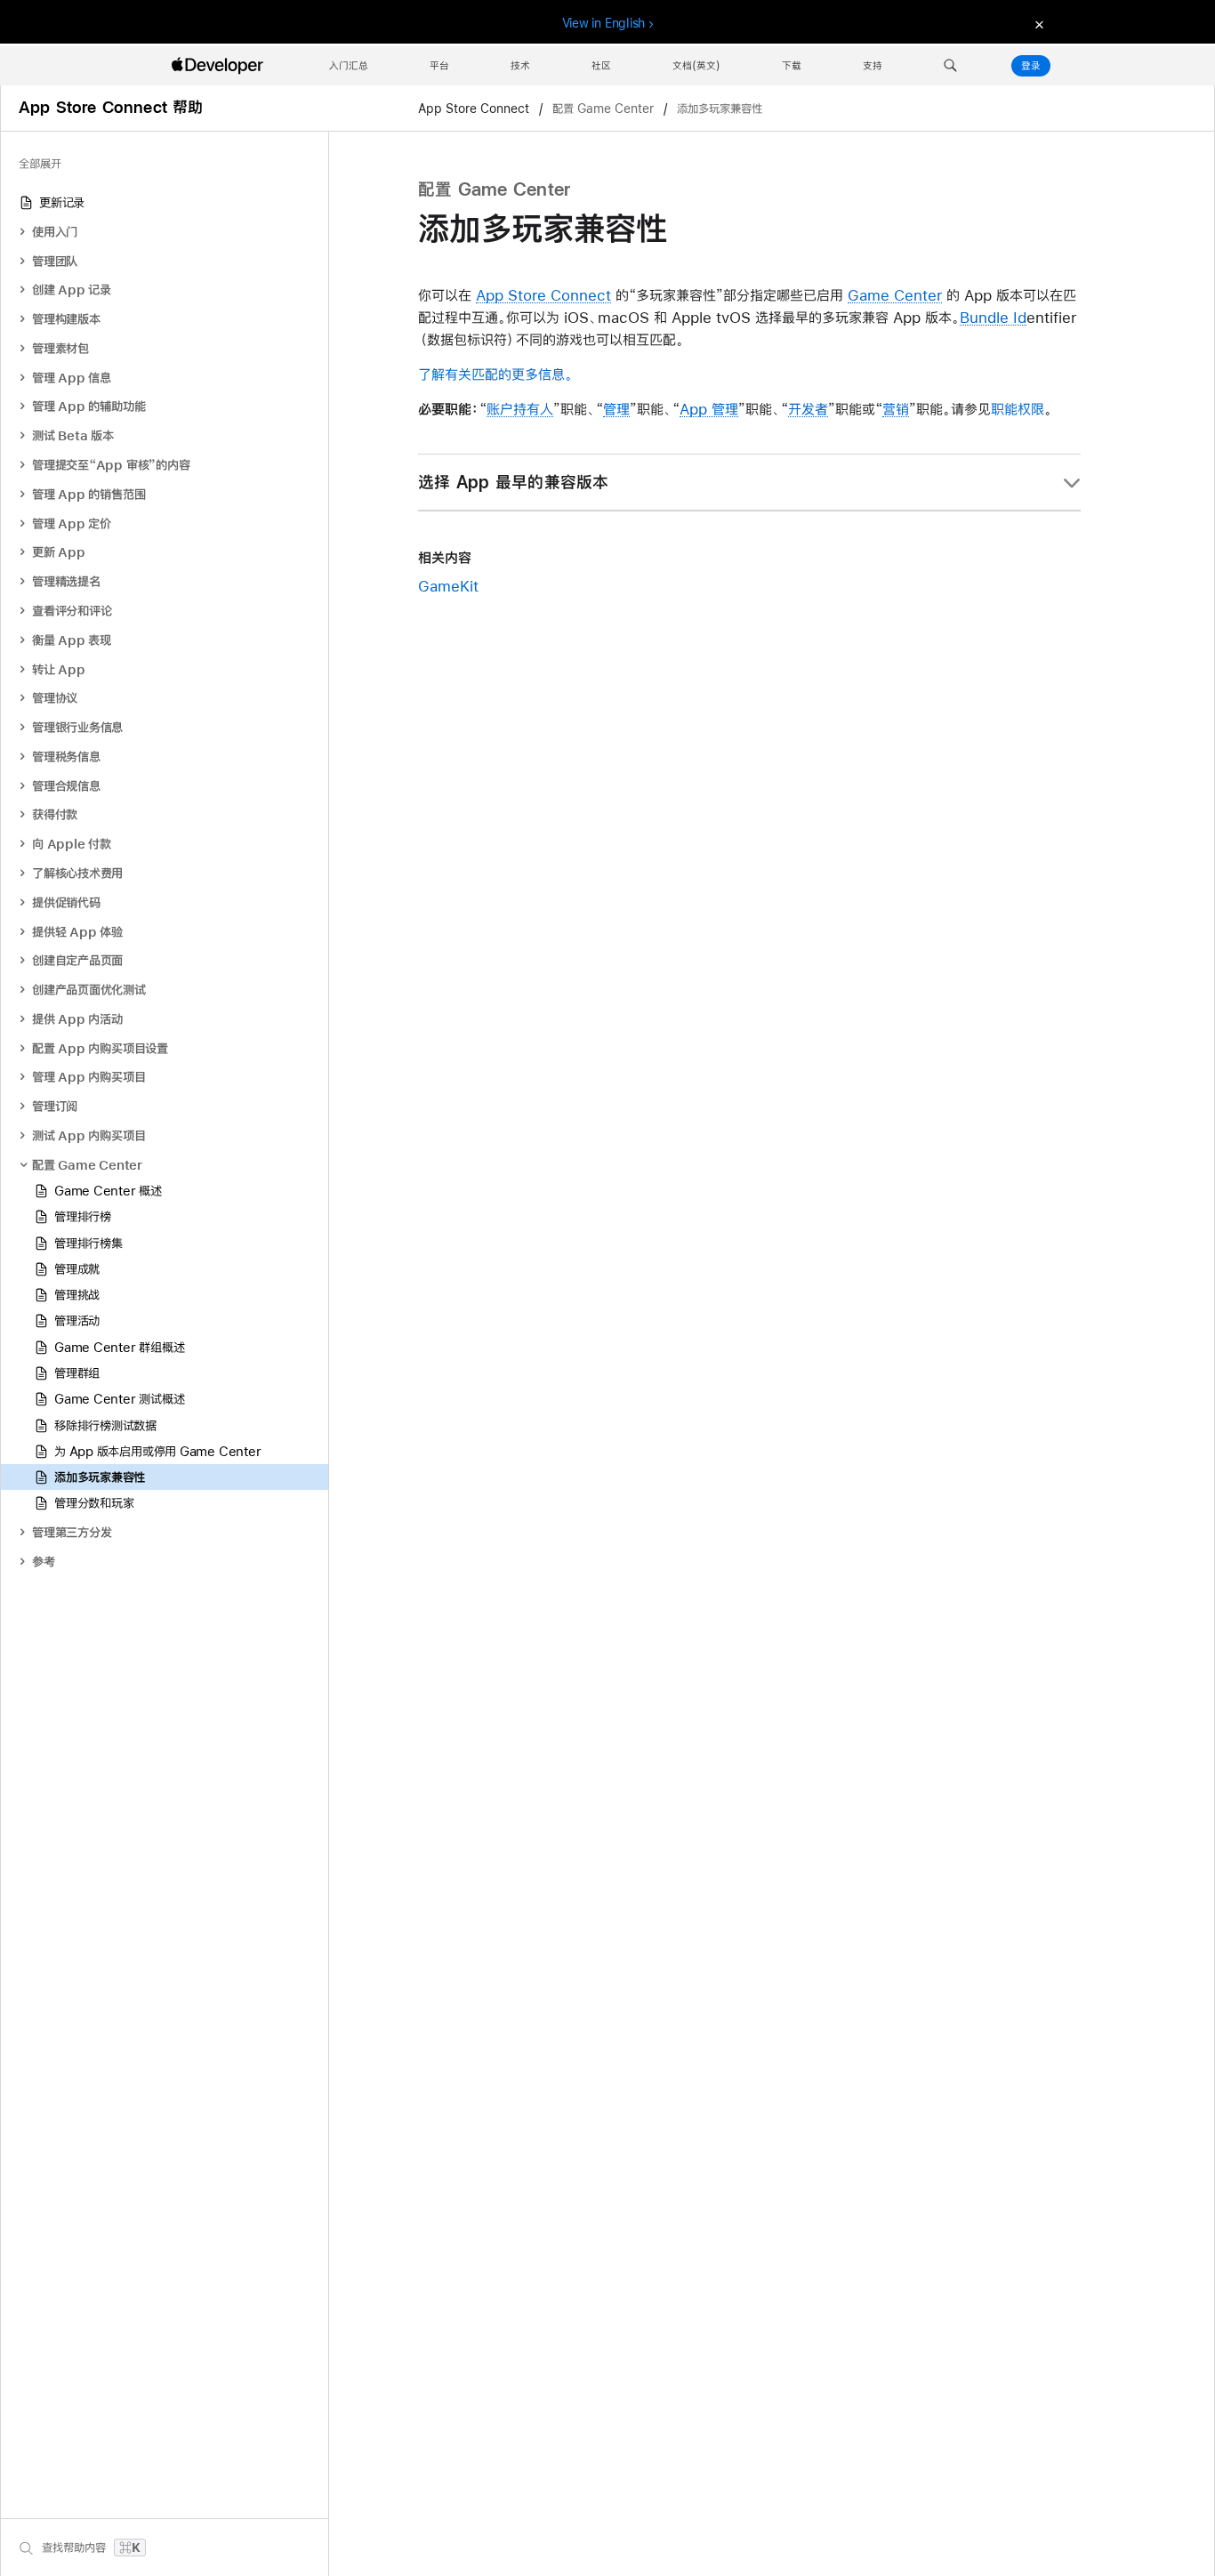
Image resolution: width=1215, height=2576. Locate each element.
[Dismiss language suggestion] (1037, 24)
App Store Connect (475, 109)
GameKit (448, 586)
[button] (950, 66)
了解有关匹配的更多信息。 (495, 374)
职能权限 (1018, 409)
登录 (1031, 66)
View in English (604, 23)
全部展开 (40, 164)
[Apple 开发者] (220, 66)
